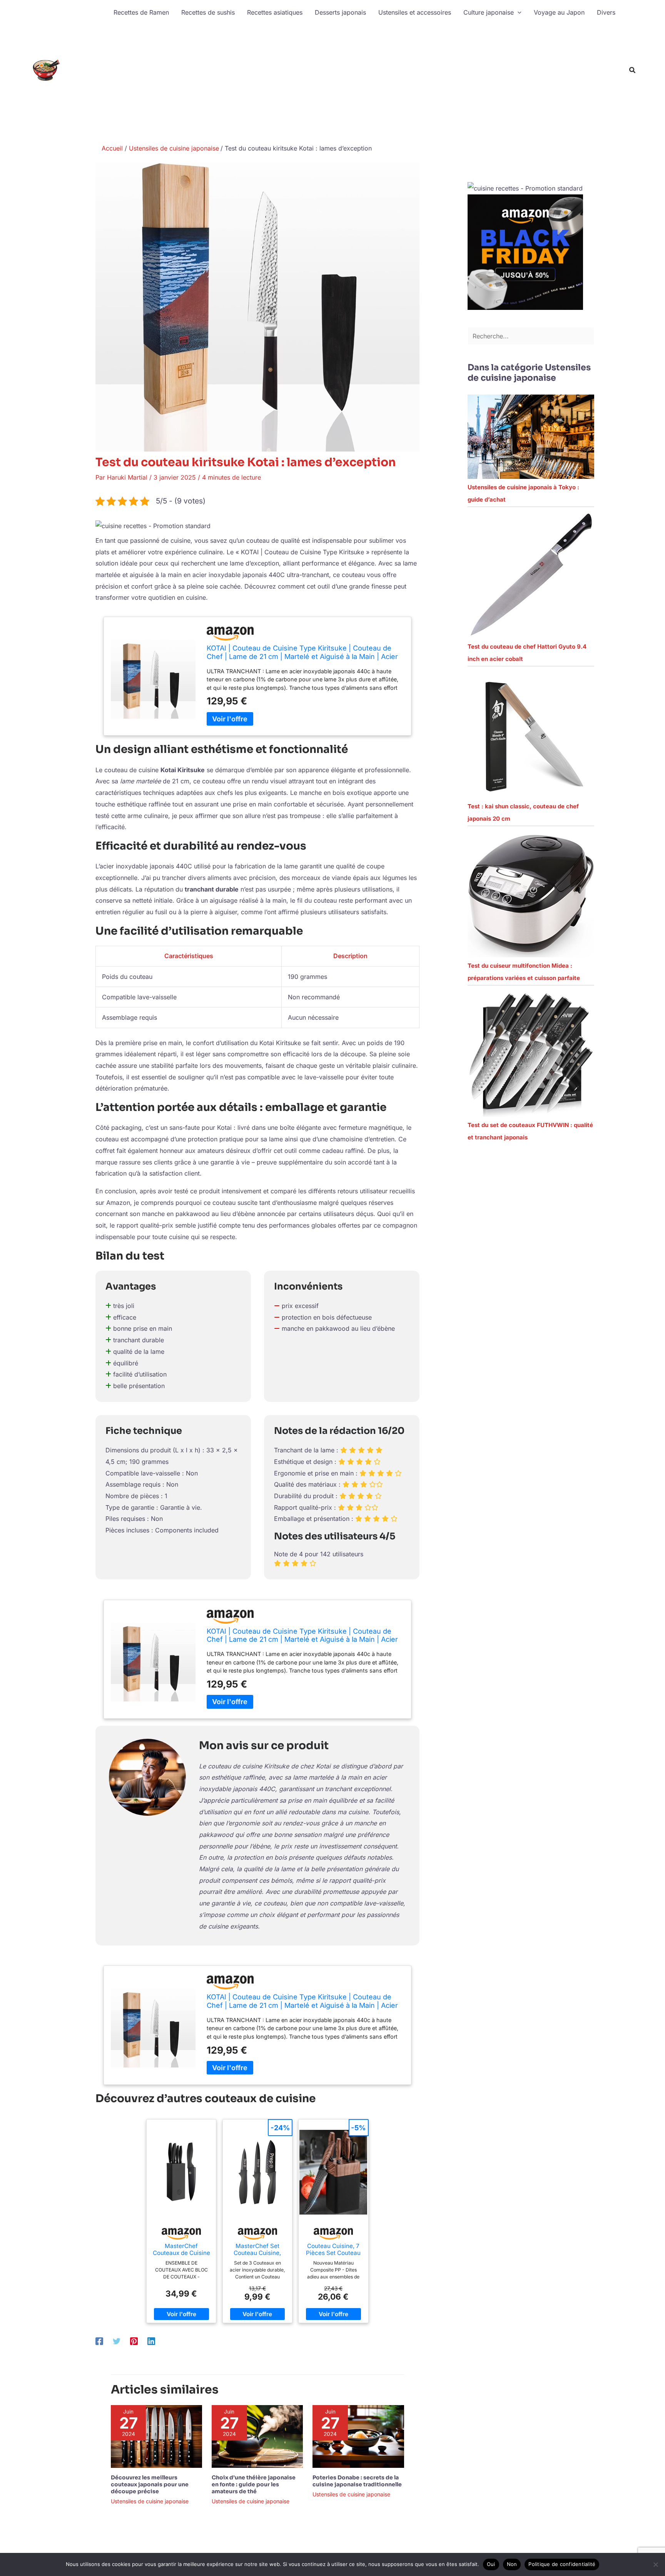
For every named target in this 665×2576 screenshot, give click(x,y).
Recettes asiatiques (275, 12)
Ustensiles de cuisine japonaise (150, 2501)
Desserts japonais (340, 12)
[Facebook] (99, 2341)
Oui (491, 2564)
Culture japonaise (489, 12)
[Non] (655, 2564)
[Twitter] (117, 2341)
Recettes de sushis (208, 12)
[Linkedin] (151, 2341)
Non (512, 2564)
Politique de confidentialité (562, 2564)
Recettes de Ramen (141, 12)
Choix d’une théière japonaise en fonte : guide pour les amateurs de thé (254, 2484)
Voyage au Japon (559, 12)
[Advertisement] (364, 82)
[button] (518, 12)
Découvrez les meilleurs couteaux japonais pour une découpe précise (150, 2484)
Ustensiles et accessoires (415, 12)
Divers (606, 12)
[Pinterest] (134, 2341)
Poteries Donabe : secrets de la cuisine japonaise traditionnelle (357, 2481)
